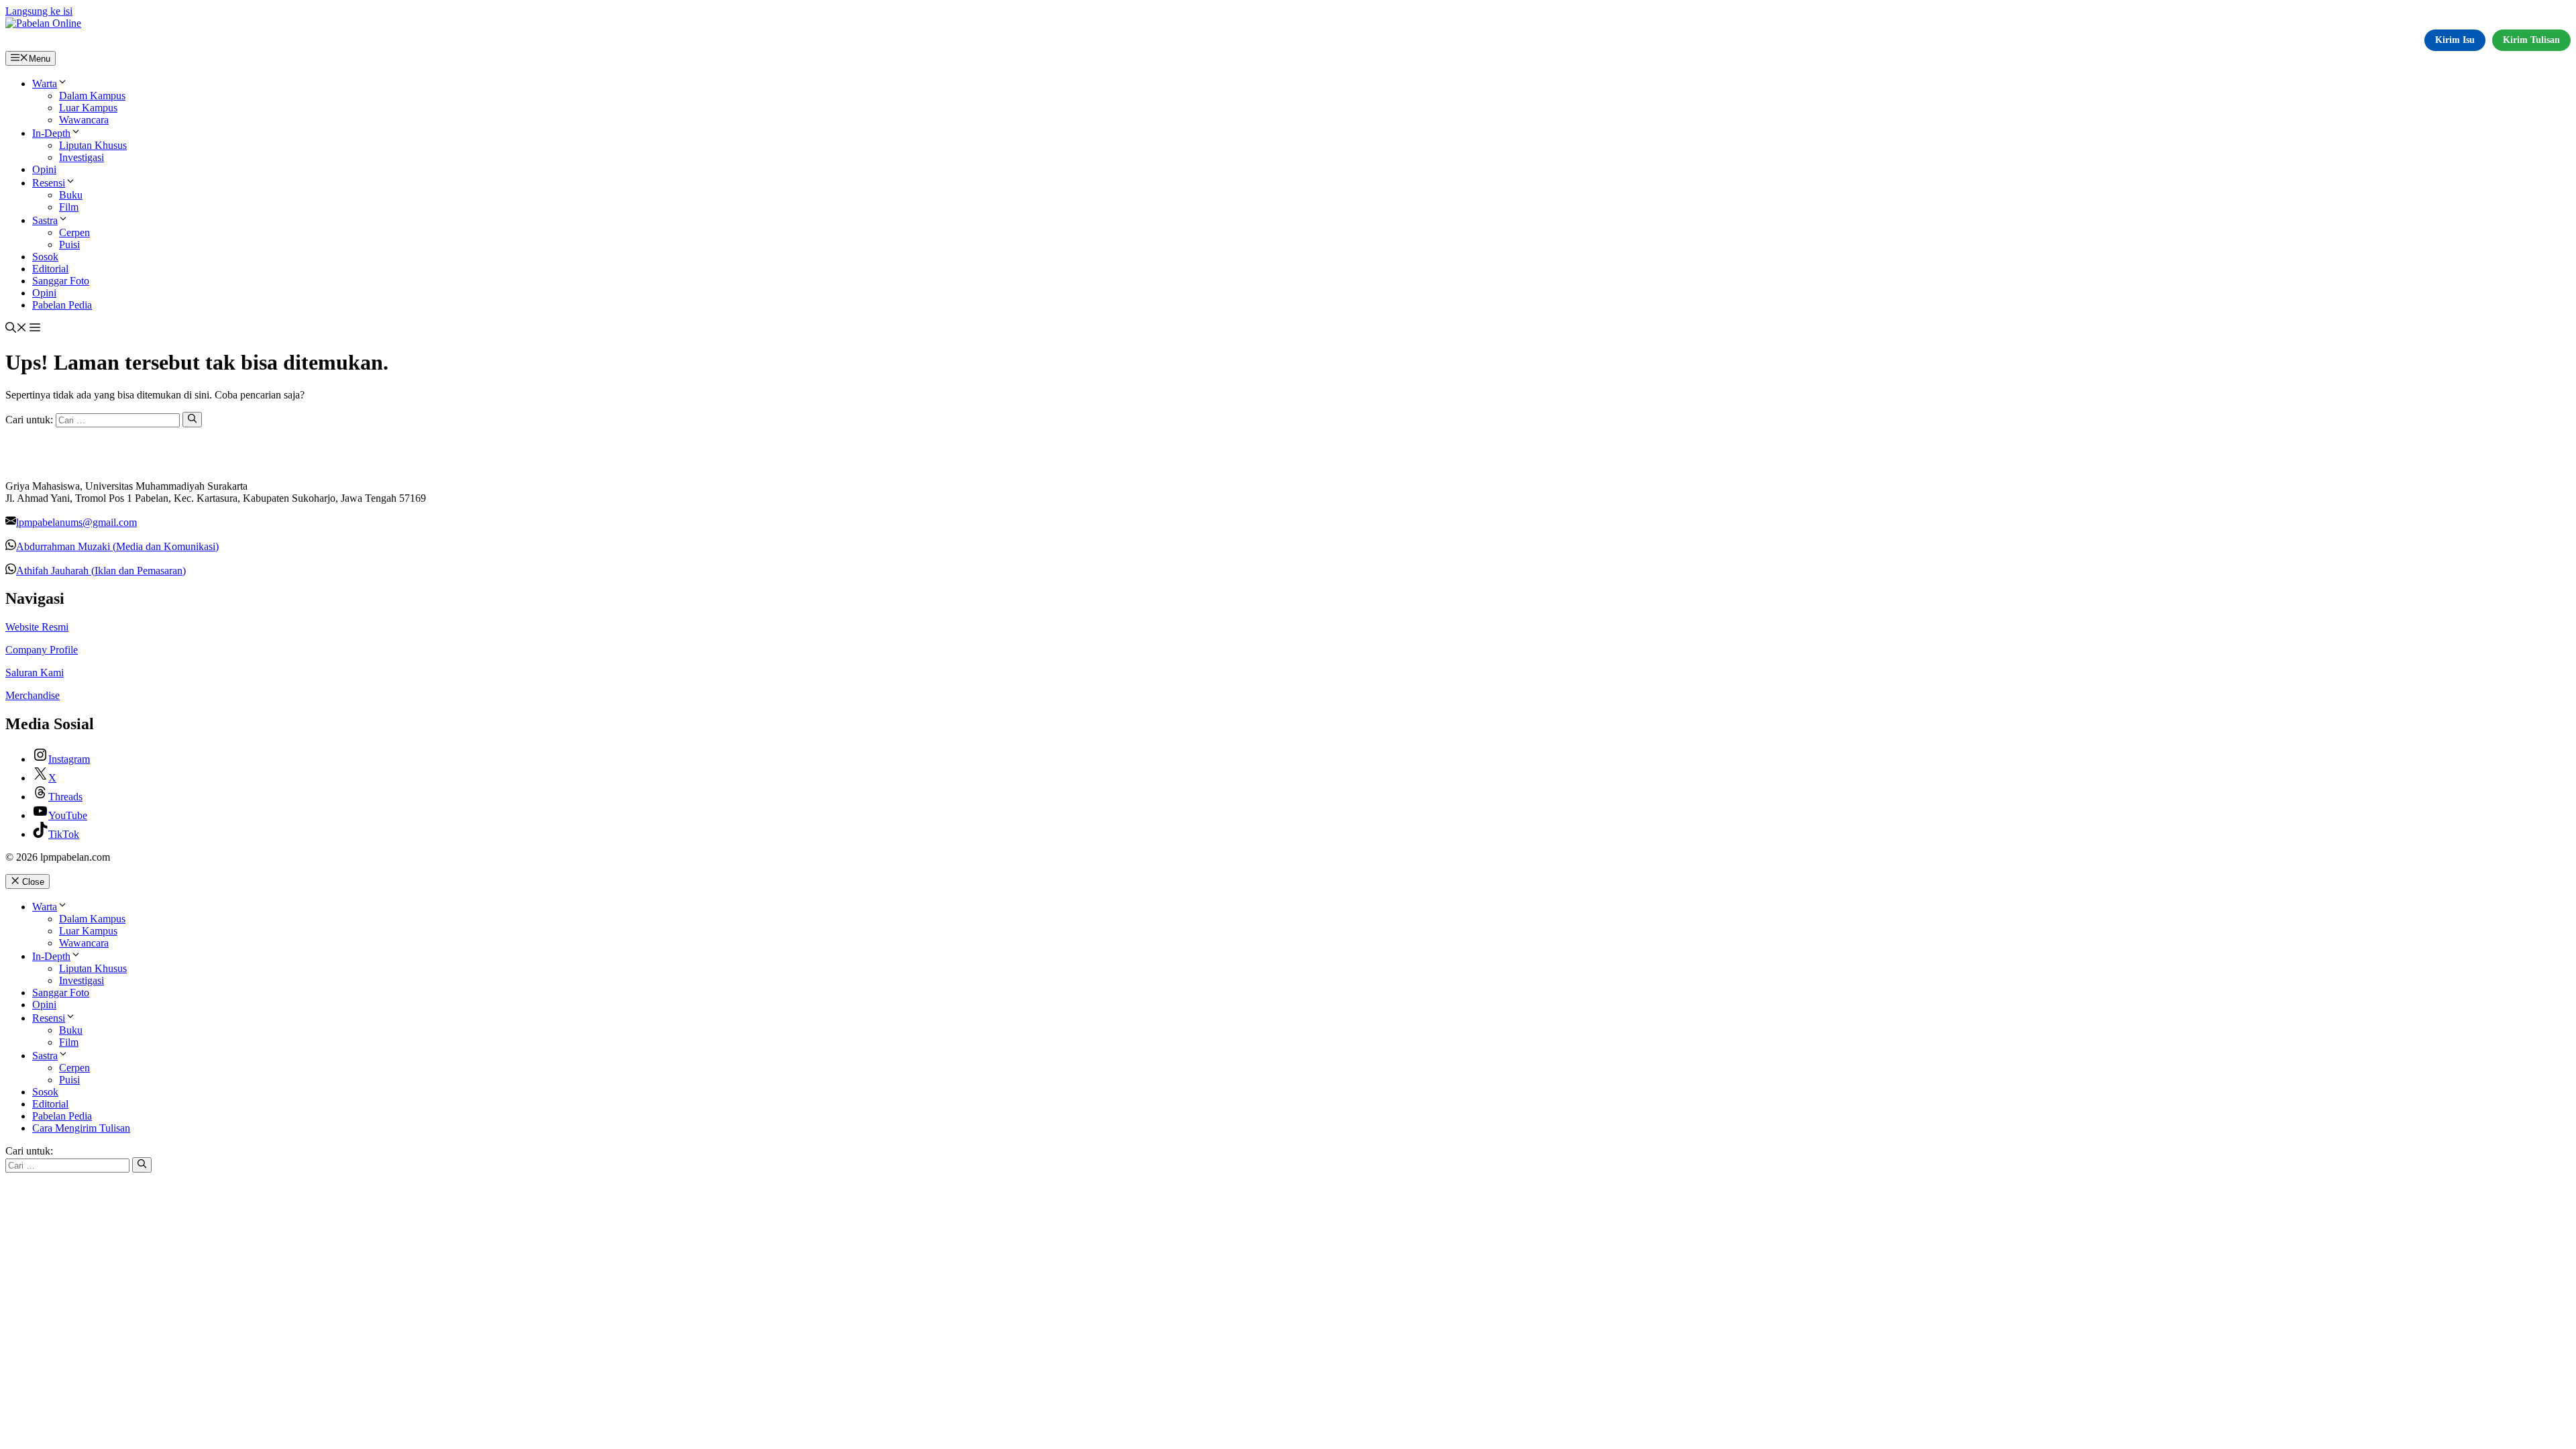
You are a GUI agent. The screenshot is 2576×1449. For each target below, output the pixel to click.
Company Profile (42, 650)
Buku (71, 195)
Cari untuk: (29, 1151)
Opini (44, 169)
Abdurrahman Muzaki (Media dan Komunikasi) (117, 546)
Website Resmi (37, 627)
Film (69, 207)
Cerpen (74, 232)
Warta (45, 84)
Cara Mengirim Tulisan (81, 1128)
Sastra (45, 220)
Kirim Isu (2455, 40)
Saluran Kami (35, 673)
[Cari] (192, 419)
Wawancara (84, 120)
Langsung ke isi (39, 11)
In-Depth (51, 133)
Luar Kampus (88, 108)
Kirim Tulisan (2531, 40)
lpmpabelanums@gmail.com (76, 522)
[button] (16, 329)
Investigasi (82, 157)
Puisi (69, 245)
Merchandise (33, 695)
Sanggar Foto (61, 281)
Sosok (45, 257)
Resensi (49, 183)
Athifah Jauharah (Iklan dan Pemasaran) (101, 571)
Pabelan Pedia (62, 305)
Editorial (50, 269)
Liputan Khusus (93, 145)
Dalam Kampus (92, 96)
